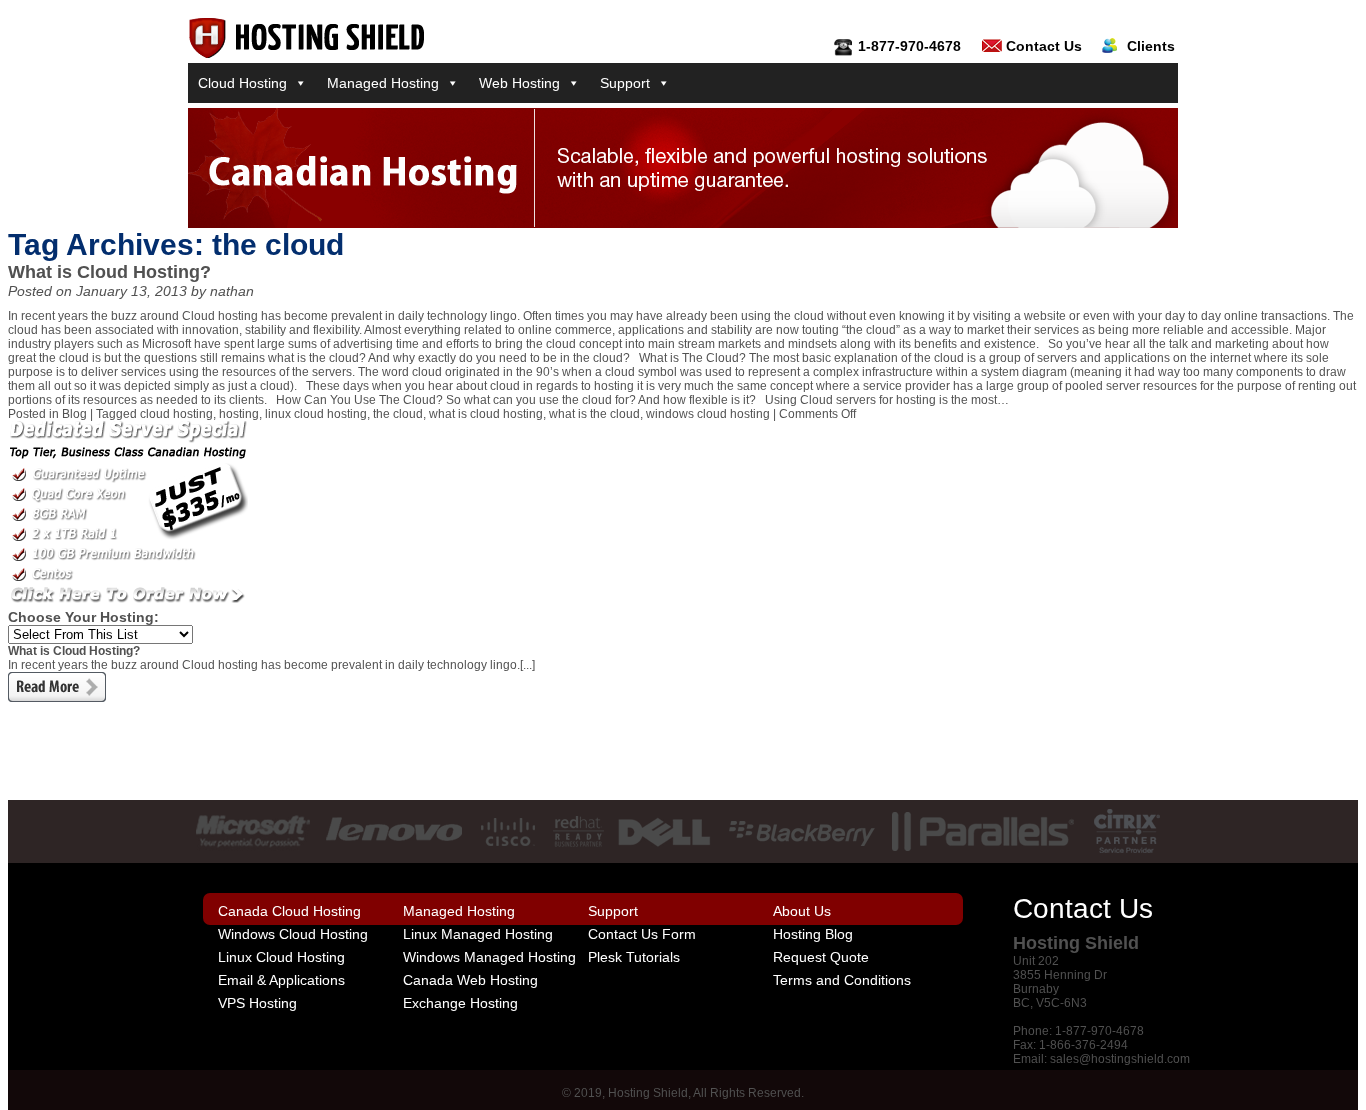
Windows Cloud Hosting (293, 934)
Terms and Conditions (842, 980)
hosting (239, 414)
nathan (232, 291)
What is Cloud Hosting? (109, 272)
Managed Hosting (383, 83)
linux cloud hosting (316, 414)
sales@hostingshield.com (1120, 1059)
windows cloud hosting (708, 414)
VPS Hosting (257, 1003)
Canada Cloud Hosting (289, 911)
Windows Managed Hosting (489, 957)
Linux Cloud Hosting (281, 957)
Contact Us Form (642, 934)
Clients (1151, 46)
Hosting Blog (813, 934)
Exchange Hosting (460, 1003)
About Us (802, 911)
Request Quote (821, 957)
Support (625, 83)
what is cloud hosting (486, 414)
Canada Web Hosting (470, 980)
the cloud (398, 414)
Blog (74, 414)
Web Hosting (519, 83)
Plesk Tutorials (634, 957)
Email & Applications (281, 980)
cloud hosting (176, 414)
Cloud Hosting (242, 83)
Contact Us (1044, 46)
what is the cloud (594, 414)
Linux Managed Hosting (478, 934)
